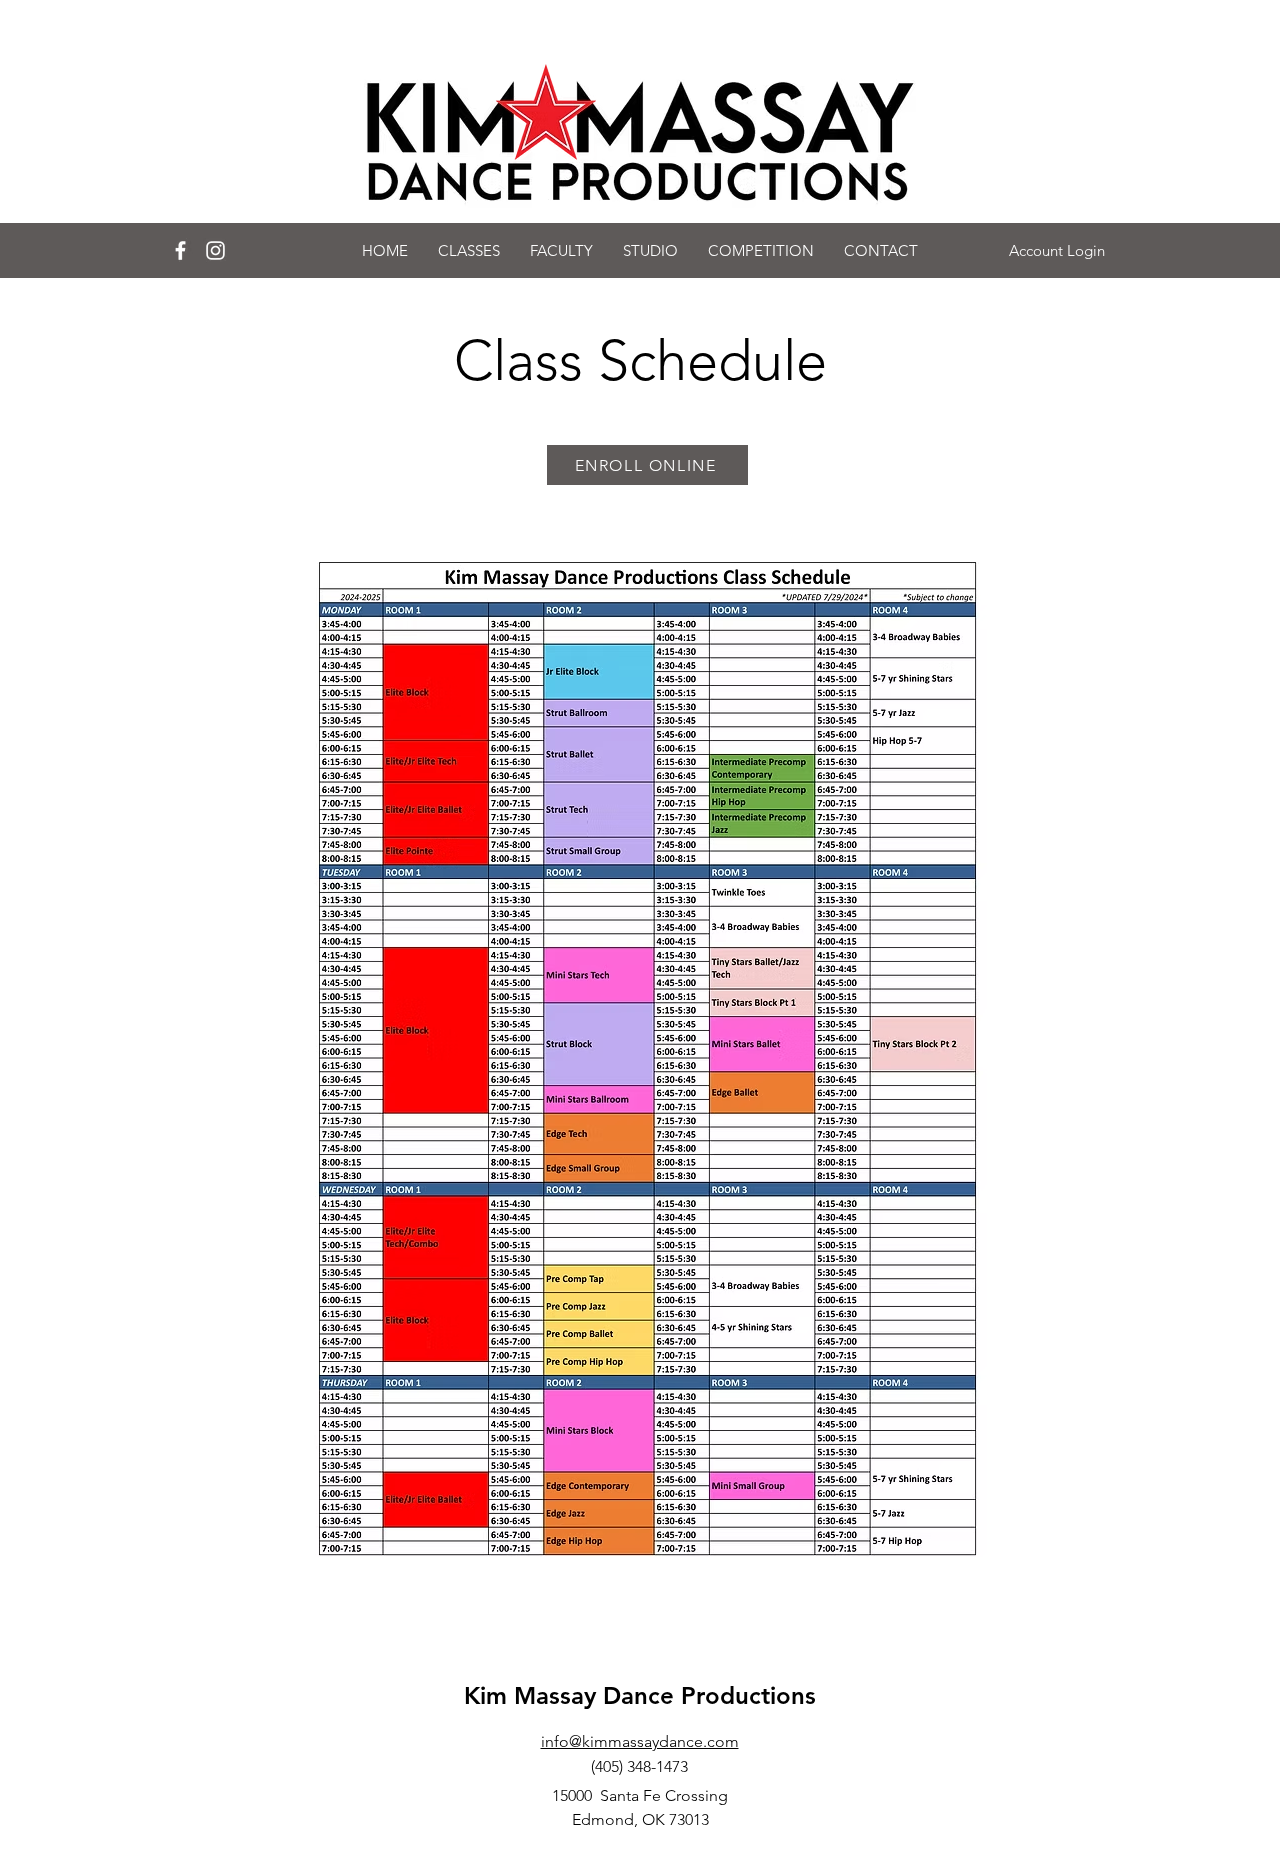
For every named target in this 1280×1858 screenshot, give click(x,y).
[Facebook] (180, 250)
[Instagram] (215, 250)
